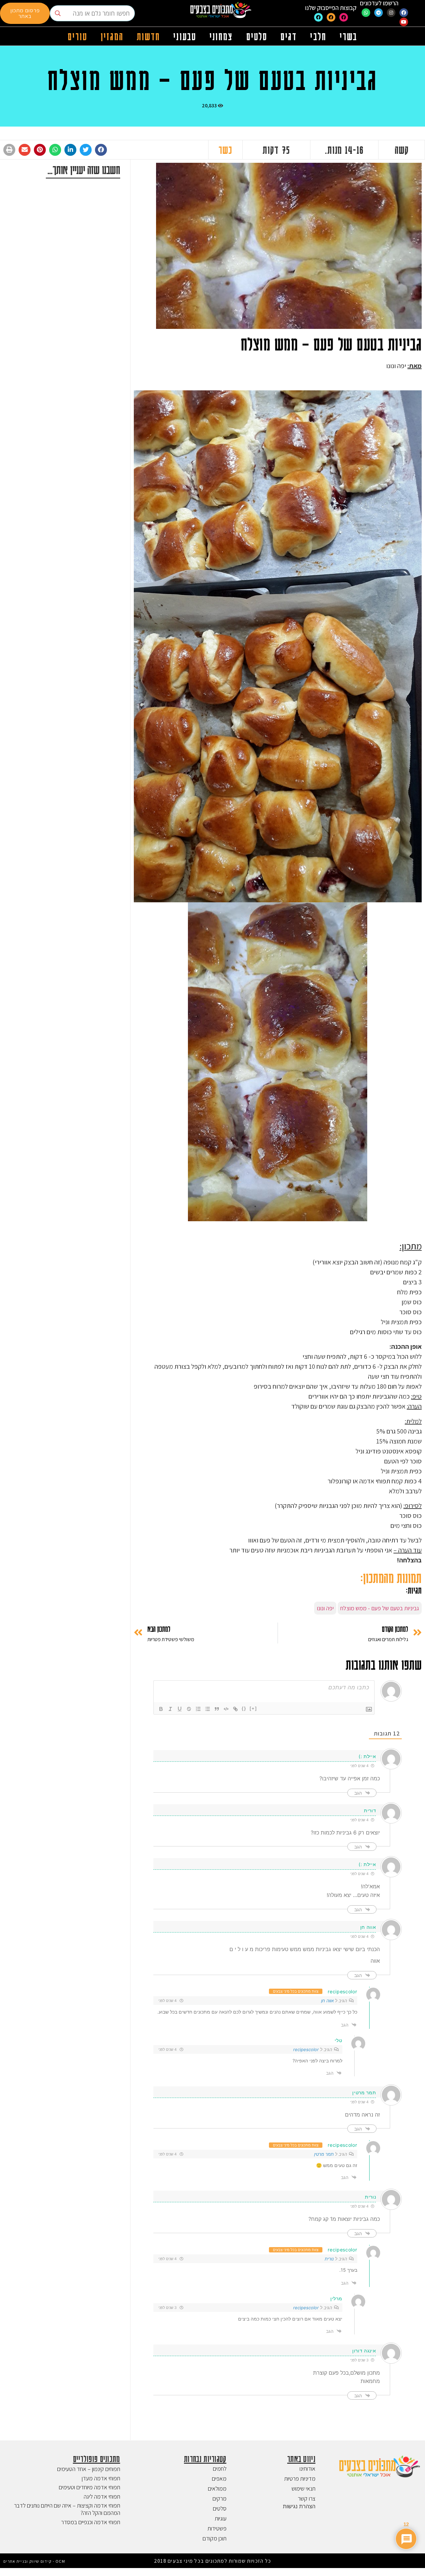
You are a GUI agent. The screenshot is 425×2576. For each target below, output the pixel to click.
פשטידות (217, 2528)
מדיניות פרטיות (300, 2478)
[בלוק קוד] (226, 1709)
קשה (402, 149)
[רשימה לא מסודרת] (208, 1709)
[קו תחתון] (180, 1709)
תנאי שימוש (303, 2488)
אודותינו (307, 2469)
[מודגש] (161, 1709)
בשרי (348, 36)
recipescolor (342, 1991)
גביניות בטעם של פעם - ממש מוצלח (380, 1608)
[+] (253, 1708)
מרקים (219, 2498)
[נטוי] (170, 1709)
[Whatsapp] (366, 13)
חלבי (318, 36)
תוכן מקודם (214, 2538)
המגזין (112, 36)
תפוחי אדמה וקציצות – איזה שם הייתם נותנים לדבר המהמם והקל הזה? (67, 2509)
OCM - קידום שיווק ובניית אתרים (34, 2561)
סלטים (257, 36)
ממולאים (217, 2488)
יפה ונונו (325, 1608)
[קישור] (235, 1709)
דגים (289, 36)
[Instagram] (391, 13)
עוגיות (221, 2518)
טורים (78, 36)
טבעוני (185, 36)
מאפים (219, 2478)
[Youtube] (404, 22)
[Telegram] (379, 13)
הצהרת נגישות (299, 2506)
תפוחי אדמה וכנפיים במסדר (91, 2522)
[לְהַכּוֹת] (189, 1709)
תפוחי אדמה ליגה (102, 2496)
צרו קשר (307, 2498)
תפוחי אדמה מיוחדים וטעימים (89, 2487)
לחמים (220, 2469)
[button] (101, 150)
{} (244, 1708)
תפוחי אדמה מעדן (101, 2478)
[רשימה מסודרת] (198, 1709)
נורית (329, 2259)
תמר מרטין (324, 2154)
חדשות (149, 36)
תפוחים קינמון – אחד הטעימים (89, 2469)
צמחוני (221, 36)
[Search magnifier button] (58, 13)
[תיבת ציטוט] (217, 1709)
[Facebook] (404, 13)
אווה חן (327, 2001)
